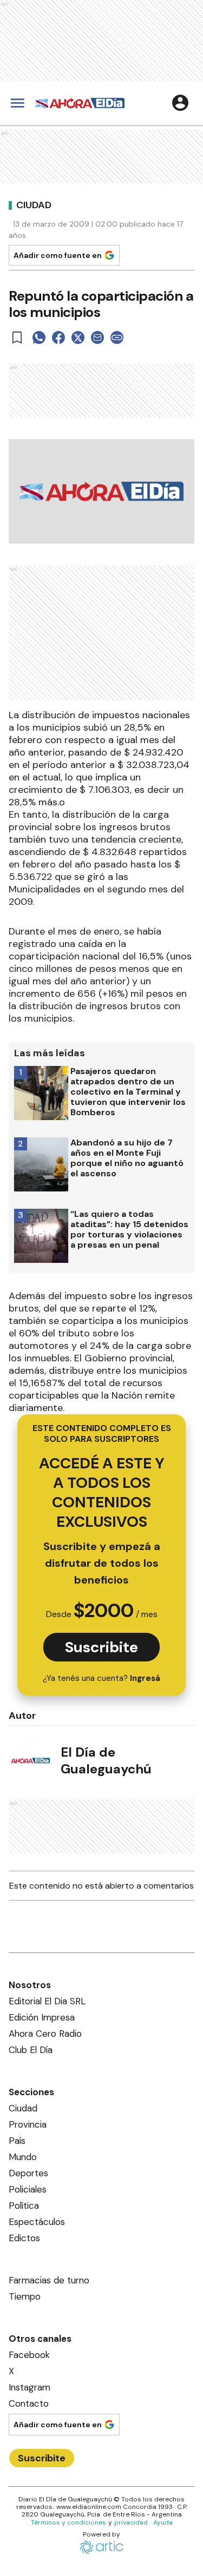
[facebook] (58, 337)
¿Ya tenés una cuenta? (101, 1678)
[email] (97, 337)
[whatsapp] (39, 337)
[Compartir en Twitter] (78, 337)
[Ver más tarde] (17, 337)
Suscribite (101, 1647)
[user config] (180, 103)
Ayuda (163, 2522)
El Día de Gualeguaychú (106, 1760)
